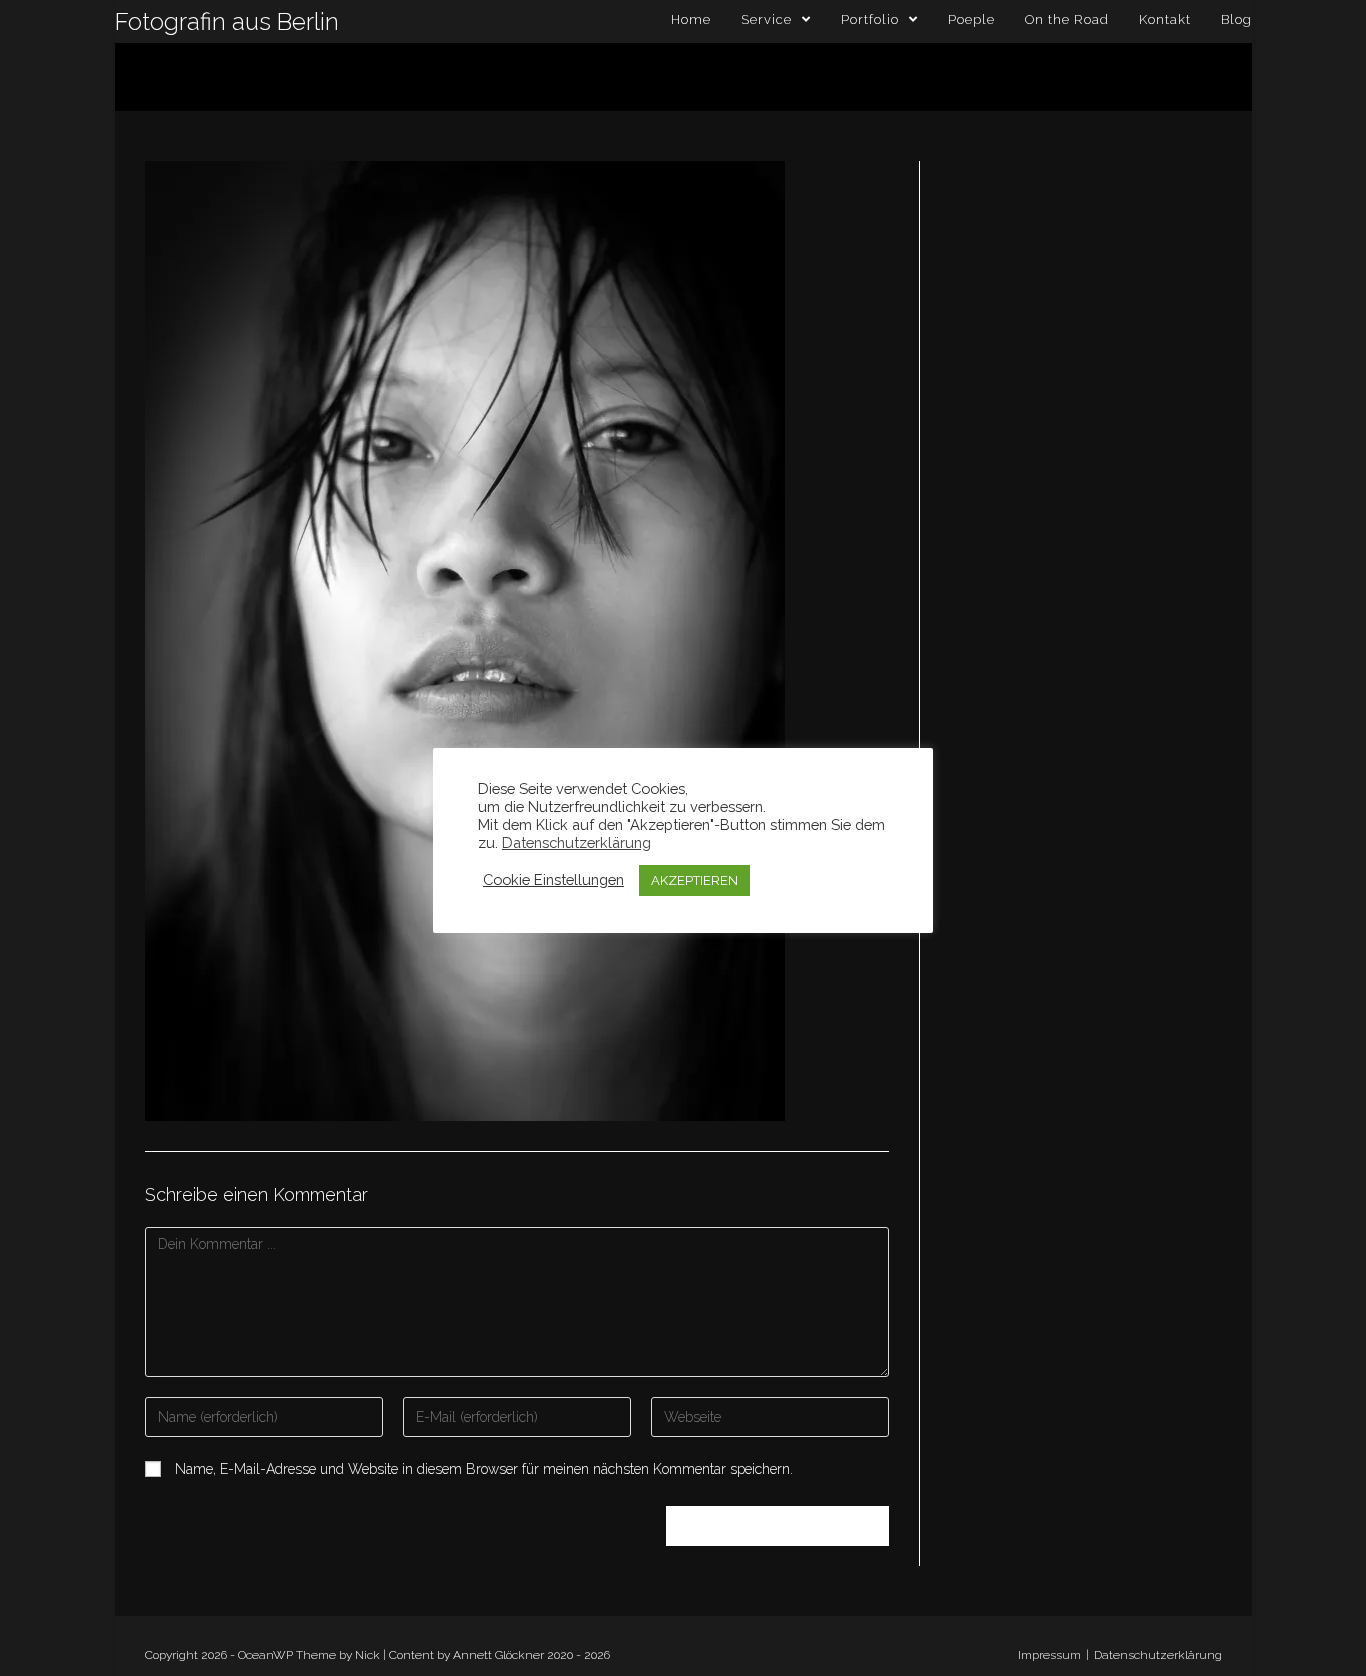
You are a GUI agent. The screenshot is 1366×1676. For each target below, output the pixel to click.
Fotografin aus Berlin (227, 21)
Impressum (1049, 1655)
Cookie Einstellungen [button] (553, 879)
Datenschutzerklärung (1158, 1655)
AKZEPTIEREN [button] (694, 880)
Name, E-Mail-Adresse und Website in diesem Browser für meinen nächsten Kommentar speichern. (484, 1469)
